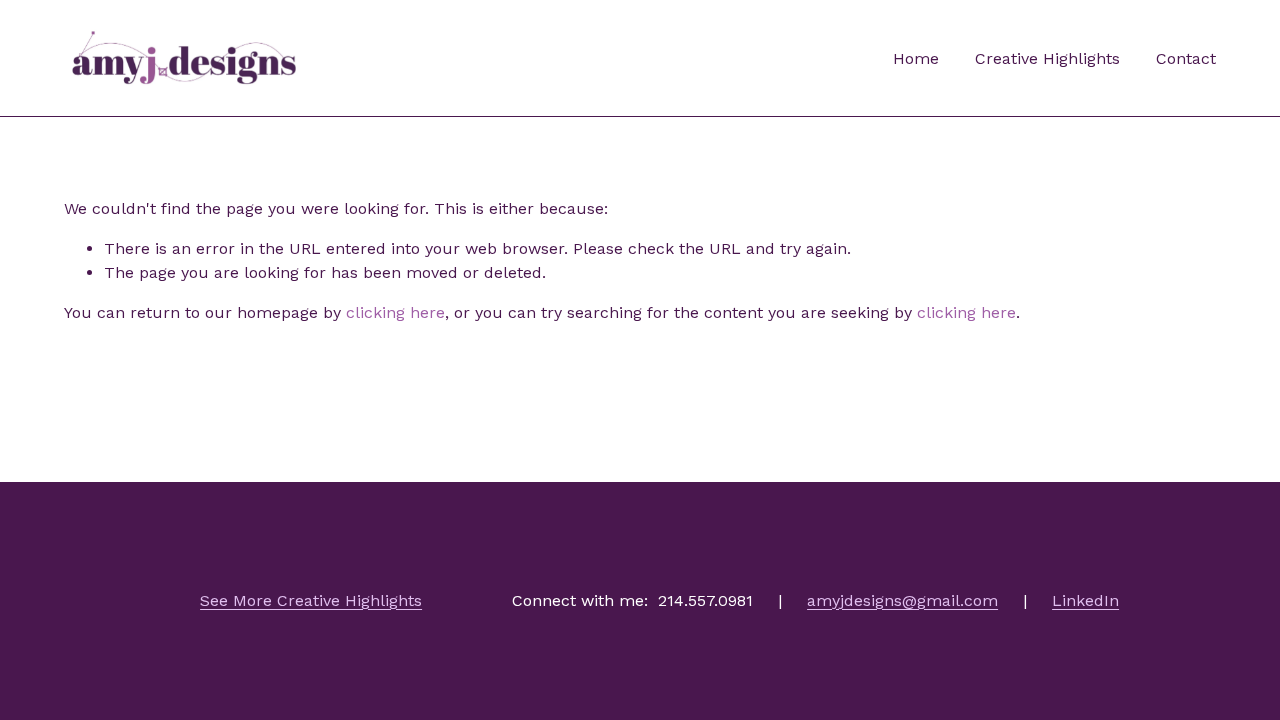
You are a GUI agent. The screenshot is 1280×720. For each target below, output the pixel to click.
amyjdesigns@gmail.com (902, 600)
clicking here (395, 312)
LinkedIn (1085, 600)
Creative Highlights (1047, 58)
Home (916, 58)
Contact (1186, 58)
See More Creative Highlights (311, 600)
